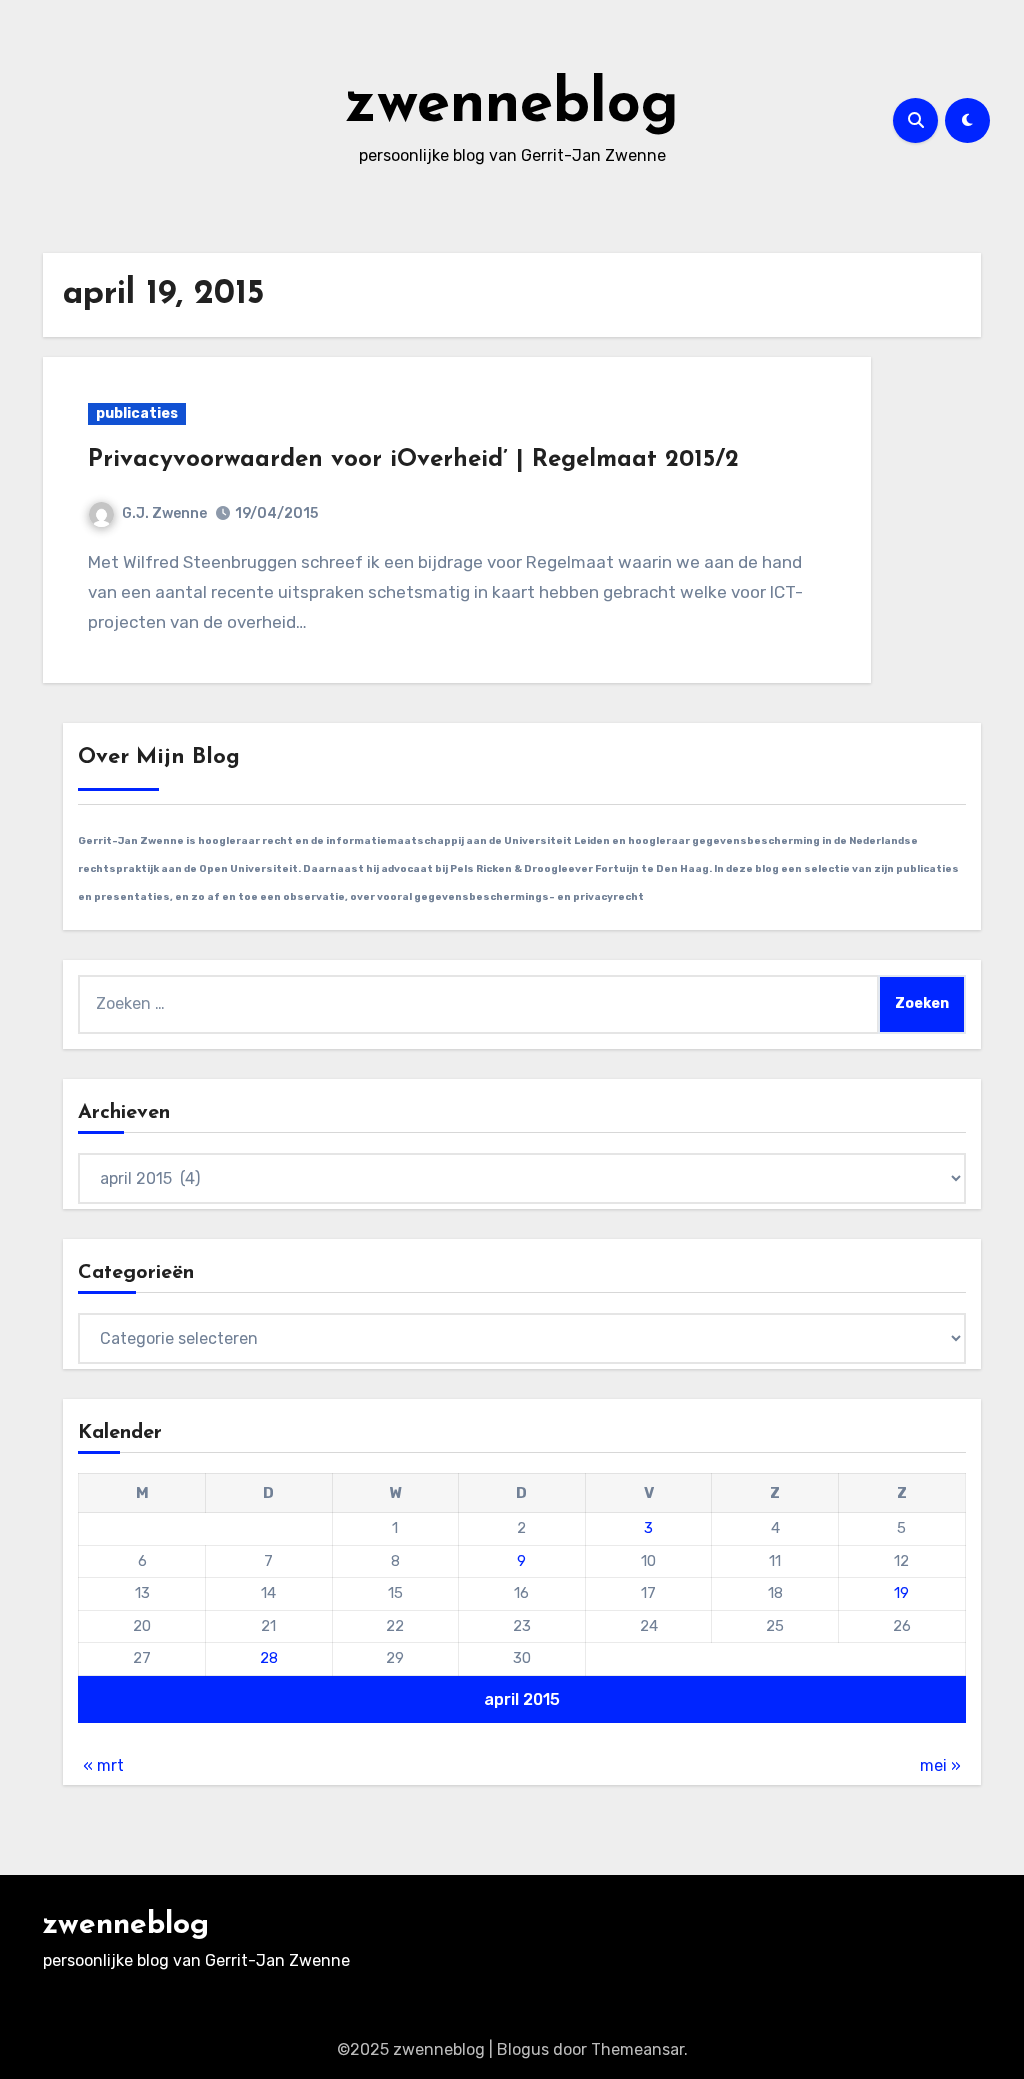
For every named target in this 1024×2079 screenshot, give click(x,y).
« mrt (103, 1765)
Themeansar (637, 2049)
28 (269, 1658)
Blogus (523, 2049)
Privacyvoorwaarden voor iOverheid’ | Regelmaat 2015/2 (413, 460)
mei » (940, 1765)
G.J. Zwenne (164, 513)
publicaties (137, 413)
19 (901, 1593)
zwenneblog (512, 106)
